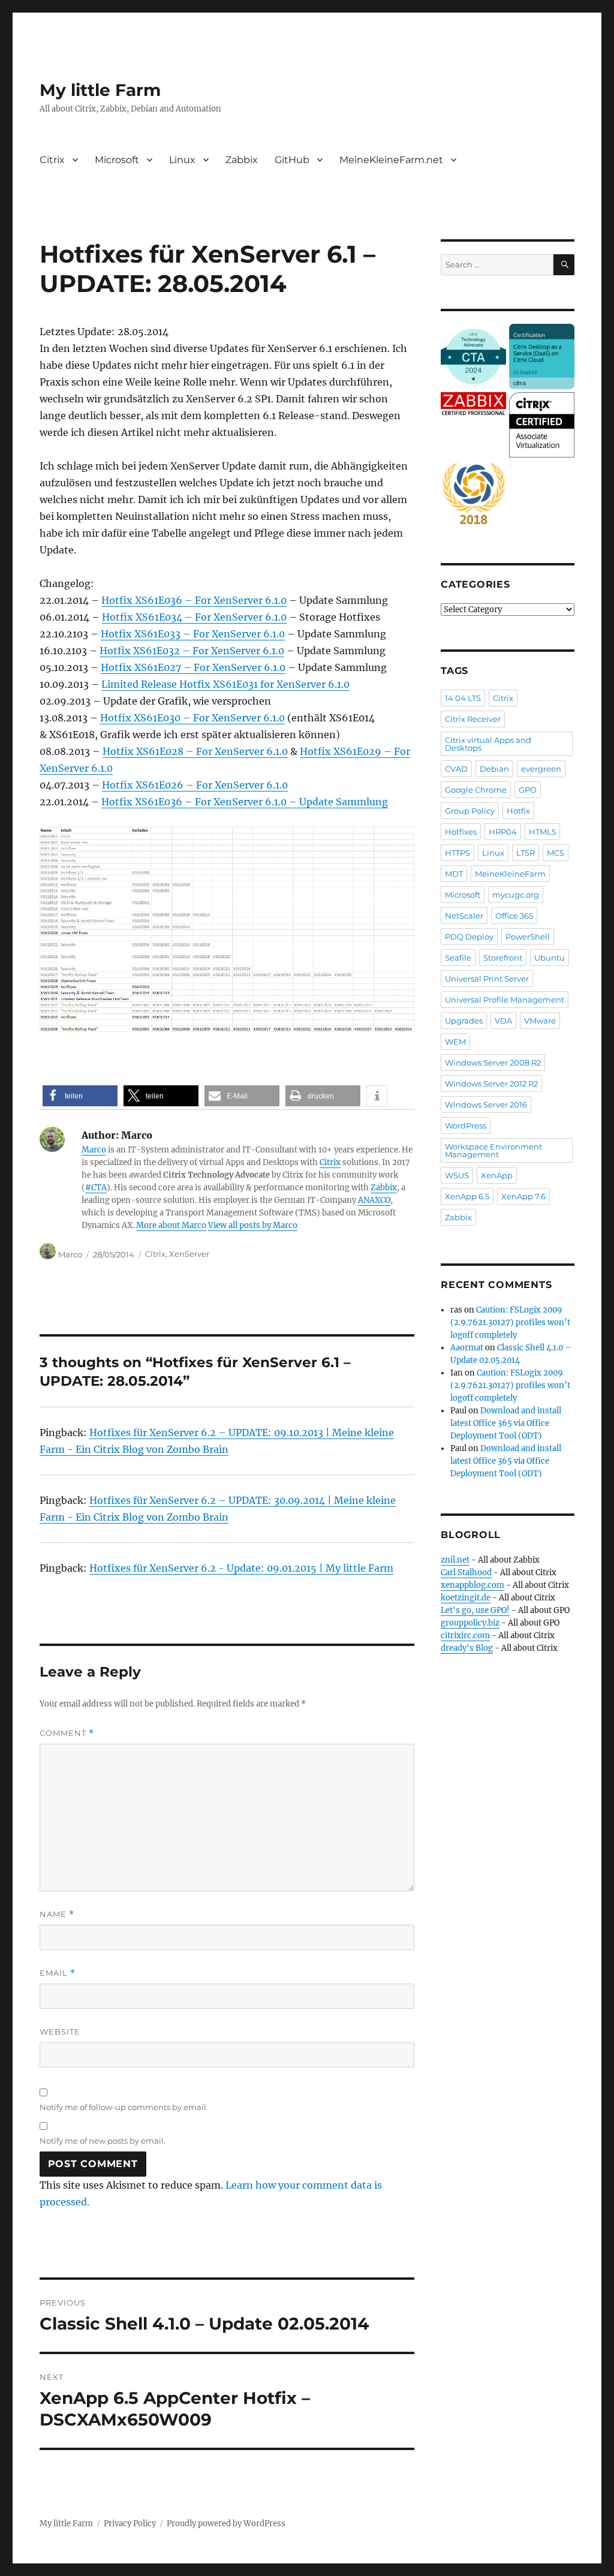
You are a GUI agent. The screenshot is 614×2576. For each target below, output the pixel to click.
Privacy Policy (130, 2524)
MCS (556, 853)
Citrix (52, 160)
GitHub (292, 160)
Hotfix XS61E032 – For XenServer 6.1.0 (192, 651)
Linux (182, 160)
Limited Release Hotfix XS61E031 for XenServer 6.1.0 (225, 684)
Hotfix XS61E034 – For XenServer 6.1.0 (194, 617)
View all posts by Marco (253, 1225)
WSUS (457, 1175)
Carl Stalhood (466, 1573)
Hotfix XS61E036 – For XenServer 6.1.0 (194, 600)
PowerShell (528, 937)
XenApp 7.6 (523, 1196)
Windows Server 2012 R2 (491, 1084)
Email (58, 1973)
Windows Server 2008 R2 (493, 1063)
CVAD (456, 769)
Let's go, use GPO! (475, 1610)
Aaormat (467, 1348)
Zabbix (242, 160)
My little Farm (100, 90)
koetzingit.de (466, 1598)
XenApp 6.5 (467, 1196)
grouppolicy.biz (470, 1623)
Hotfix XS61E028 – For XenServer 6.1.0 (195, 751)
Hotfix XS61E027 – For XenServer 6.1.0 (193, 667)
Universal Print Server (487, 979)
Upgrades (464, 1021)
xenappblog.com (472, 1585)
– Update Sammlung (337, 802)
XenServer (189, 1254)
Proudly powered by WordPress (226, 2524)
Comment (67, 1733)
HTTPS (458, 853)
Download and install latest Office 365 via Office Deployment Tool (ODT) (506, 1423)
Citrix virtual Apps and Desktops (488, 744)
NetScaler (464, 916)
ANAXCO (374, 1200)
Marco (94, 1150)
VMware (540, 1021)
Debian (494, 769)
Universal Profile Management (505, 1000)
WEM (455, 1042)
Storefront (503, 958)
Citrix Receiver (473, 719)
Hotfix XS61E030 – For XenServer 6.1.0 (192, 718)
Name (57, 1914)
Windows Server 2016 (486, 1105)
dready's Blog (467, 1648)
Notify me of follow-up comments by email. (124, 2107)
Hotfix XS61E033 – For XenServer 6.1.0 (193, 634)
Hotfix (518, 811)
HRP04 (503, 832)
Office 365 (514, 916)
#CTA (96, 1188)
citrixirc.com (465, 1635)
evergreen (541, 769)
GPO (528, 790)
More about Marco (171, 1225)
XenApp (497, 1175)
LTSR (526, 853)
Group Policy (470, 811)
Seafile (458, 958)
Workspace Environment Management (493, 1150)
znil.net (455, 1560)
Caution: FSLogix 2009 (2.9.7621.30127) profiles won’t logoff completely (510, 1322)
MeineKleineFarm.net (391, 160)
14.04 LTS (463, 698)
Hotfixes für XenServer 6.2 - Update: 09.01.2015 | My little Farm (241, 1568)
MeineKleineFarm (510, 874)
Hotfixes (461, 832)
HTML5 (542, 832)
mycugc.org (516, 895)
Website (60, 2032)
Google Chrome (476, 790)
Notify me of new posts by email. (103, 2141)
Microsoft (117, 160)
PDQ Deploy (469, 937)
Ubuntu (550, 958)
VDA (503, 1021)
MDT (454, 874)
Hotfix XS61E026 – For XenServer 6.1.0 (195, 785)
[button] (80, 1096)
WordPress (466, 1126)
